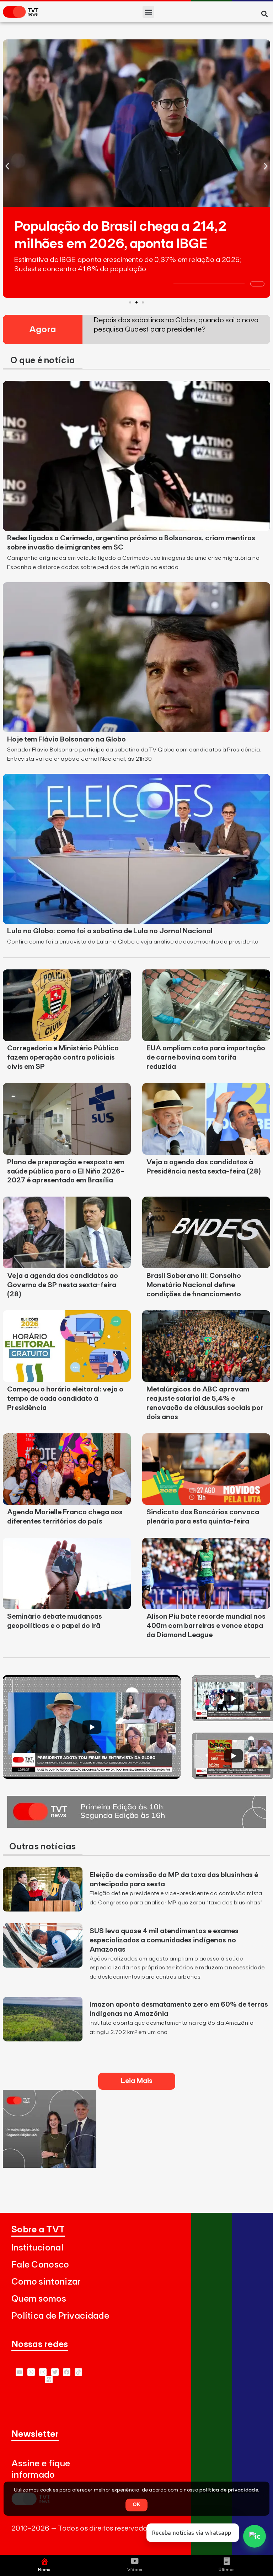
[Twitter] (55, 2372)
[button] (148, 12)
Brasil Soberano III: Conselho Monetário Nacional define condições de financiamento (194, 1285)
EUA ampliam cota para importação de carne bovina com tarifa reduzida (206, 1057)
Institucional (37, 2248)
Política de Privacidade (60, 2316)
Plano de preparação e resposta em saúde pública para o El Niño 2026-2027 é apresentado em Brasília (66, 1171)
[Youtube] (19, 2372)
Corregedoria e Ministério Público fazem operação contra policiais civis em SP (63, 1057)
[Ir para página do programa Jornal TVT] (136, 1826)
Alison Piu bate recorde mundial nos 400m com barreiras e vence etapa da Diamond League (206, 1626)
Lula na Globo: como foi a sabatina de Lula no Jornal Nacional (110, 931)
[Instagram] (43, 2372)
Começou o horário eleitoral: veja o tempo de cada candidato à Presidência (65, 1399)
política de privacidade (229, 2490)
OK (136, 2505)
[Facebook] (67, 2372)
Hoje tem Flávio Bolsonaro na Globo (66, 739)
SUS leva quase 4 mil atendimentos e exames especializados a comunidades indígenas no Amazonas (164, 1940)
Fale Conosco (40, 2265)
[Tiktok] (78, 2372)
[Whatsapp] (31, 2372)
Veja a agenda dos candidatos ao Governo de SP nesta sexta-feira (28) (63, 1285)
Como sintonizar (46, 2282)
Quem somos (39, 2299)
